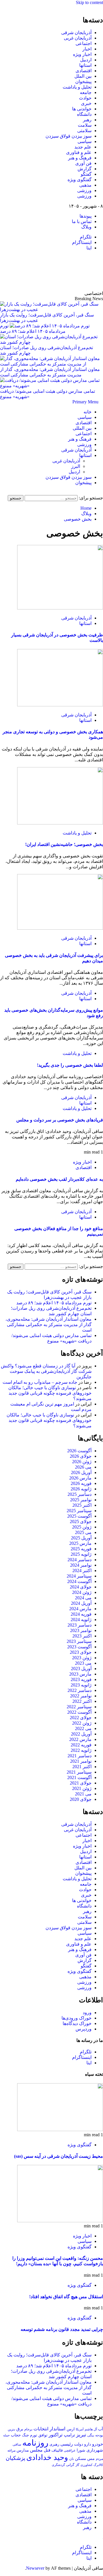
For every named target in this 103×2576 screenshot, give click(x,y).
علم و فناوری (79, 152)
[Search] (101, 492)
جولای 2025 (81, 1521)
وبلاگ (86, 227)
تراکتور (56, 2435)
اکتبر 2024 (82, 1571)
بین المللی (82, 428)
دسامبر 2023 (80, 1625)
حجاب (16, 2435)
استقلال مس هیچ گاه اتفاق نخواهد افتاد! (66, 2297)
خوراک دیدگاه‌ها (77, 2023)
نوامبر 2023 (81, 1630)
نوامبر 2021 (81, 1761)
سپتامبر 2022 (79, 1707)
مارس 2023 (80, 1674)
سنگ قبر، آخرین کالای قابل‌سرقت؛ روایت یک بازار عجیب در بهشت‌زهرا (47, 318)
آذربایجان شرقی (76, 33)
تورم (34, 2435)
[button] (85, 402)
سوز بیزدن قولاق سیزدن (69, 136)
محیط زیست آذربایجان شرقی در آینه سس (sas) (59, 2156)
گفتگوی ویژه (80, 180)
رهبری (54, 2444)
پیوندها (86, 216)
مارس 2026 (80, 1478)
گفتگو (86, 174)
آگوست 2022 (79, 1712)
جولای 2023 (81, 1652)
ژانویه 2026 (81, 1489)
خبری (86, 103)
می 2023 (83, 1663)
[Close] (101, 8)
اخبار (87, 49)
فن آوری (83, 163)
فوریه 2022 (81, 1745)
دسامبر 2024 (80, 1560)
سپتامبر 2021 (79, 1772)
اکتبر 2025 (82, 1505)
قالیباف (57, 2450)
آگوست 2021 (79, 1777)
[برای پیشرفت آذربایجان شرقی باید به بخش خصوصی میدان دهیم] (60, 928)
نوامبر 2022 (81, 1696)
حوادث (85, 98)
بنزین (11, 2429)
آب (101, 2429)
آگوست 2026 (79, 1451)
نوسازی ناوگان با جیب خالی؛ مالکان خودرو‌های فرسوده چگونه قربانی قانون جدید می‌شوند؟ (50, 1393)
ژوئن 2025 (82, 1527)
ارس (71, 2429)
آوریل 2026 (81, 1472)
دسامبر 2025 (80, 1494)
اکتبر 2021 (82, 1767)
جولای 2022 (81, 1718)
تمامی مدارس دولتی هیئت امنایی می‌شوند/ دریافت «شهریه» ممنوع (47, 394)
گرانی (70, 2465)
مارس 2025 (80, 1543)
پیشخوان (83, 82)
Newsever (35, 2568)
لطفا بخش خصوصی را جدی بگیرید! (70, 1065)
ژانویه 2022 (81, 1750)
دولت (79, 2444)
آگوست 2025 (79, 1516)
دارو (88, 2444)
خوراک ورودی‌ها (77, 2018)
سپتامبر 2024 (79, 1576)
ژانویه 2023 (81, 1685)
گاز (77, 2465)
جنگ (25, 2435)
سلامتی (84, 131)
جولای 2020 (81, 1799)
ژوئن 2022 (82, 1723)
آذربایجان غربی (78, 38)
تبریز (81, 2435)
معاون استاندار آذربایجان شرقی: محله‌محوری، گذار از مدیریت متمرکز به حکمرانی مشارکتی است (50, 372)
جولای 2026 (81, 1456)
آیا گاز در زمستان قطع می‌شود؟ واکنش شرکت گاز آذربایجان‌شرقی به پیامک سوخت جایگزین (46, 1371)
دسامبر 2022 (80, 1690)
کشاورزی (86, 2465)
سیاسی (85, 141)
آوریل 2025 (81, 1538)
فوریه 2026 (81, 1483)
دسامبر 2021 (80, 1756)
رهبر (87, 120)
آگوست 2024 (79, 1581)
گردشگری (58, 2465)
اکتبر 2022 (82, 1701)
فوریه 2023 (81, 1679)
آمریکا (80, 2429)
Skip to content (89, 2)
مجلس (36, 2450)
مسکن (81, 2458)
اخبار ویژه (82, 54)
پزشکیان (15, 2458)
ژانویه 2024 (81, 1620)
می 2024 (83, 1598)
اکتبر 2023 (82, 1636)
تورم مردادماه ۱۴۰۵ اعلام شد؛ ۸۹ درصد (54, 1303)
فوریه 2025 (81, 1549)
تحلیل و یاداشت (77, 87)
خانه (88, 412)
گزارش (85, 169)
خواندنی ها (82, 109)
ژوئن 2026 (82, 1462)
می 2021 (83, 1794)
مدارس (23, 2450)
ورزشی (84, 190)
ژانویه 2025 (81, 1554)
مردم (99, 2459)
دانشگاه (84, 114)
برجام (28, 2429)
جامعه (86, 92)
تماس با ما (82, 221)
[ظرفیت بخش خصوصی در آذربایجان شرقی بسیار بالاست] (60, 608)
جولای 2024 (81, 1587)
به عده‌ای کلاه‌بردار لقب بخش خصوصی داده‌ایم (59, 1179)
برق (20, 2429)
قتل (47, 2450)
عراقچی (70, 2450)
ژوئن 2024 (82, 1592)
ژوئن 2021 (82, 1788)
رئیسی (67, 2444)
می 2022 (83, 1728)
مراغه (11, 2450)
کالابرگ (98, 2465)
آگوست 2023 (79, 1647)
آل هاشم (91, 2429)
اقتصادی (84, 71)
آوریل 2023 (81, 1669)
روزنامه (35, 2443)
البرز (76, 466)
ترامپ (69, 2435)
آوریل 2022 (81, 1734)
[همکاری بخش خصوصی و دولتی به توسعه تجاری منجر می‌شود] (60, 705)
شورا (81, 2450)
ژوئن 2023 (82, 1658)
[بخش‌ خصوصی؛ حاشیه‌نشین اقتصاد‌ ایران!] (60, 823)
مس (91, 2459)
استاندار (58, 2429)
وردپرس (84, 2029)
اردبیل (86, 60)
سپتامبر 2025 (79, 1511)
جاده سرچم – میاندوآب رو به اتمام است (40, 1382)
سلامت (85, 125)
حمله (6, 2435)
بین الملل (83, 76)
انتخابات (41, 2429)
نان (72, 2459)
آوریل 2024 (81, 1603)
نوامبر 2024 (81, 1565)
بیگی (91, 2435)
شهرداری (95, 2450)
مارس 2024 (80, 1609)
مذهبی (85, 185)
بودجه (99, 2435)
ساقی (17, 2445)
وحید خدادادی (47, 2457)
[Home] (101, 402)
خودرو (98, 2444)
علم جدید (83, 147)
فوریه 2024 (81, 1614)
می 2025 (83, 1532)
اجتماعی (84, 43)
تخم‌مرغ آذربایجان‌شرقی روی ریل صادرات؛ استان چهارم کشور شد (46, 350)
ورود (87, 2013)
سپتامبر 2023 (79, 1641)
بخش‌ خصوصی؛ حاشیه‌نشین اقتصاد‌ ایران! (64, 844)
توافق (43, 2435)
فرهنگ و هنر (80, 158)
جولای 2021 (81, 1783)
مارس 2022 (80, 1739)
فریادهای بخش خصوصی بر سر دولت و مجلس (60, 1120)
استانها (85, 65)
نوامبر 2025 (81, 1500)
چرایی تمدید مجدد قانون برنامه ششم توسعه (62, 2329)
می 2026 (83, 1467)
